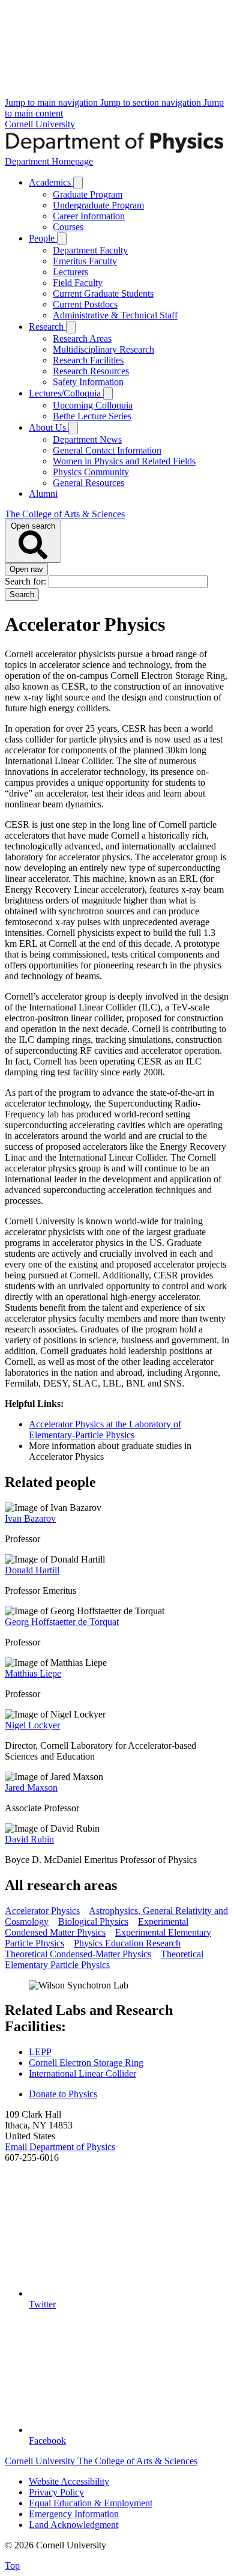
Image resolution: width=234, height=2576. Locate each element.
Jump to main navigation (52, 102)
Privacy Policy (56, 2492)
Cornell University (40, 124)
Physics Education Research (127, 1943)
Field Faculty (78, 283)
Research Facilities (88, 360)
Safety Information (88, 382)
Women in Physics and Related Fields (124, 461)
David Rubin (29, 1839)
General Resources (88, 483)
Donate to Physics (63, 2094)
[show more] (78, 183)
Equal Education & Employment (91, 2503)
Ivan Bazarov (30, 1518)
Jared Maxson (31, 1788)
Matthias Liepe (33, 1673)
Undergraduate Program (98, 205)
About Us (49, 427)
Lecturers (70, 272)
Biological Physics (93, 1921)
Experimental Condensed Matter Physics (97, 1927)
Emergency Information (74, 2514)
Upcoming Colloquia (93, 405)
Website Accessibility (69, 2481)
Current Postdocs (85, 304)
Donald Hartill (32, 1570)
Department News (87, 439)
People (43, 238)
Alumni (43, 494)
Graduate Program (88, 194)
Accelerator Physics (42, 1911)
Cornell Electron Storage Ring (86, 2063)
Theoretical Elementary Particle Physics (104, 1959)
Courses (68, 227)
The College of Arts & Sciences (65, 514)
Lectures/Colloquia (66, 393)
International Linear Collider (82, 2073)
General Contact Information (107, 450)
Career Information (89, 216)
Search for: (27, 581)
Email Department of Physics (60, 2147)
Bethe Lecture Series (92, 416)
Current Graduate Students (103, 293)
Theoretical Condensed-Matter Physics (78, 1954)
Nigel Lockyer (32, 1725)
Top (12, 2565)
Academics (51, 182)
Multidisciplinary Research (103, 349)
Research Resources (91, 371)
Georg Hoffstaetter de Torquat (62, 1622)
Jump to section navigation (152, 102)
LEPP (40, 2052)
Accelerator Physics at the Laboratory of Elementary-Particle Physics (105, 1429)
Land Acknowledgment (73, 2525)
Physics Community (91, 472)
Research (47, 327)
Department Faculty (90, 250)
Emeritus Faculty (85, 261)
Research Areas (82, 339)
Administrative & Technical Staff (115, 315)
